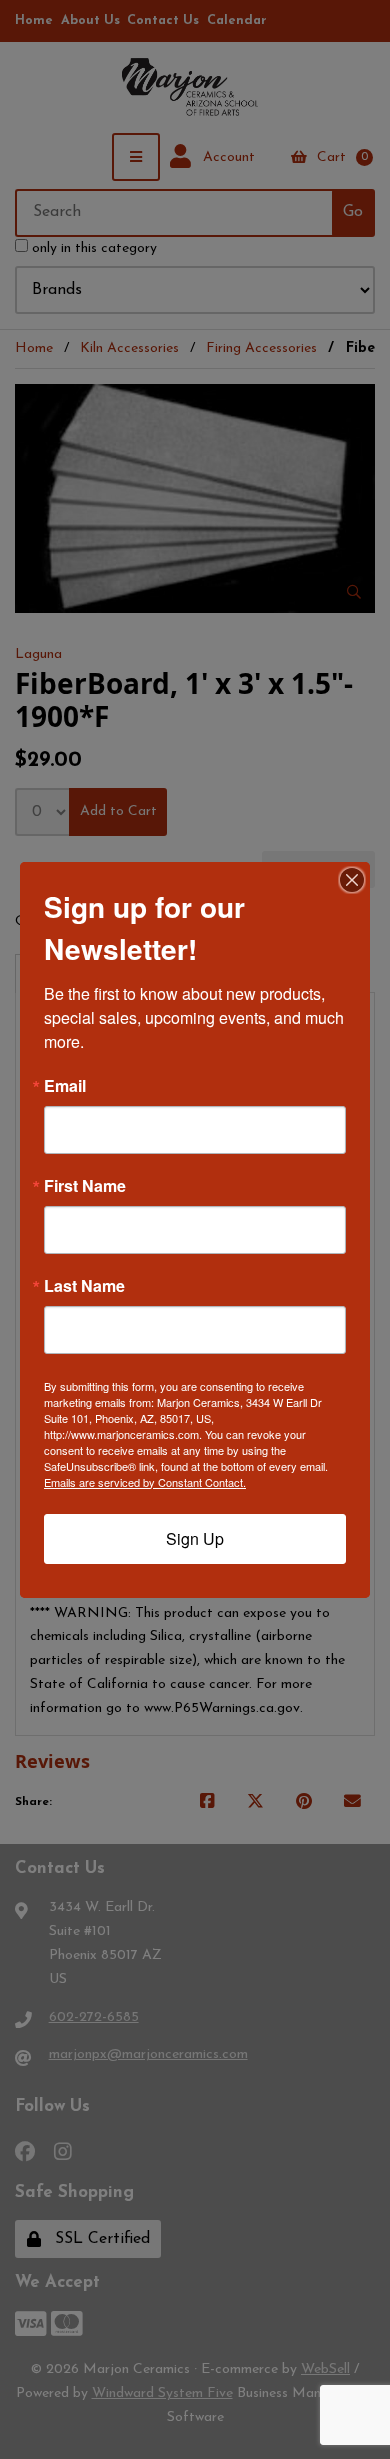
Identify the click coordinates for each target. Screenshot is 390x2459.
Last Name (84, 1286)
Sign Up (195, 1538)
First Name (85, 1186)
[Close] (352, 880)
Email (65, 1086)
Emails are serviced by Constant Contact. (145, 1482)
